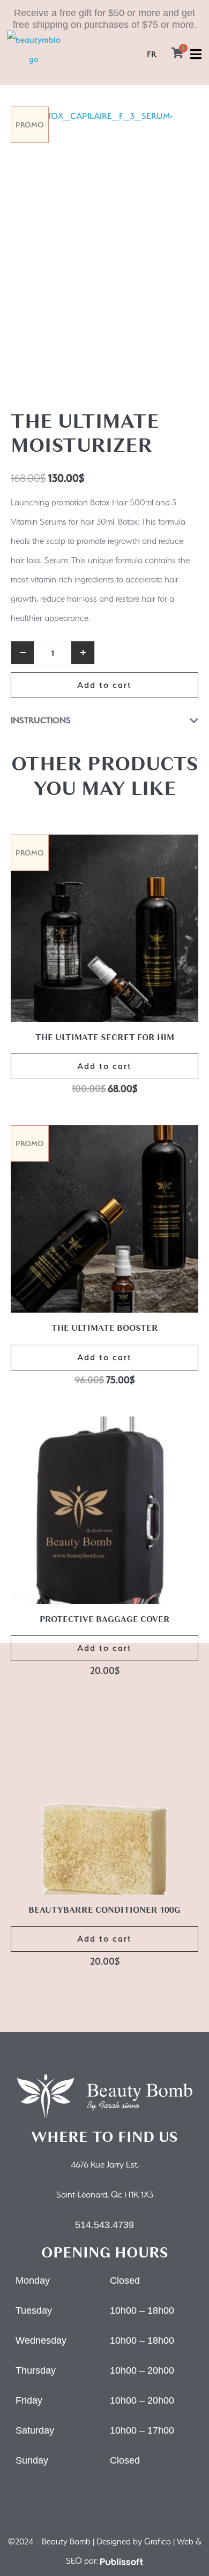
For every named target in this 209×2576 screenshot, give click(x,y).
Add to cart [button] (104, 1066)
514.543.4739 (104, 2225)
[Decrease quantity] (23, 653)
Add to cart (104, 685)
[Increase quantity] (83, 653)
